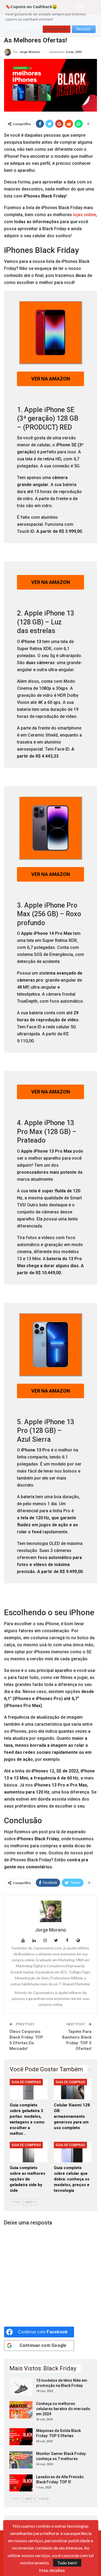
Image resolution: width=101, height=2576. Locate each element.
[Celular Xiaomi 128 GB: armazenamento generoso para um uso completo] (73, 2089)
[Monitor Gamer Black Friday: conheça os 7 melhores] (21, 2460)
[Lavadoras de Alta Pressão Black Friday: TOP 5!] (21, 2483)
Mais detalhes (52, 2570)
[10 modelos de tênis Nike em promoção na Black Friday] (21, 2387)
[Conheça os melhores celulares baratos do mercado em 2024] (21, 2410)
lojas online (84, 215)
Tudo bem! (67, 2563)
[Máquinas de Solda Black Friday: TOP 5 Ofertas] (21, 2437)
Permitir (84, 29)
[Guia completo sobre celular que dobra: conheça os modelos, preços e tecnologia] (73, 2152)
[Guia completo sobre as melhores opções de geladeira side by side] (29, 2152)
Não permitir (57, 29)
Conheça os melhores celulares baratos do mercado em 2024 (63, 2409)
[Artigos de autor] (50, 1911)
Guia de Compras (26, 2082)
